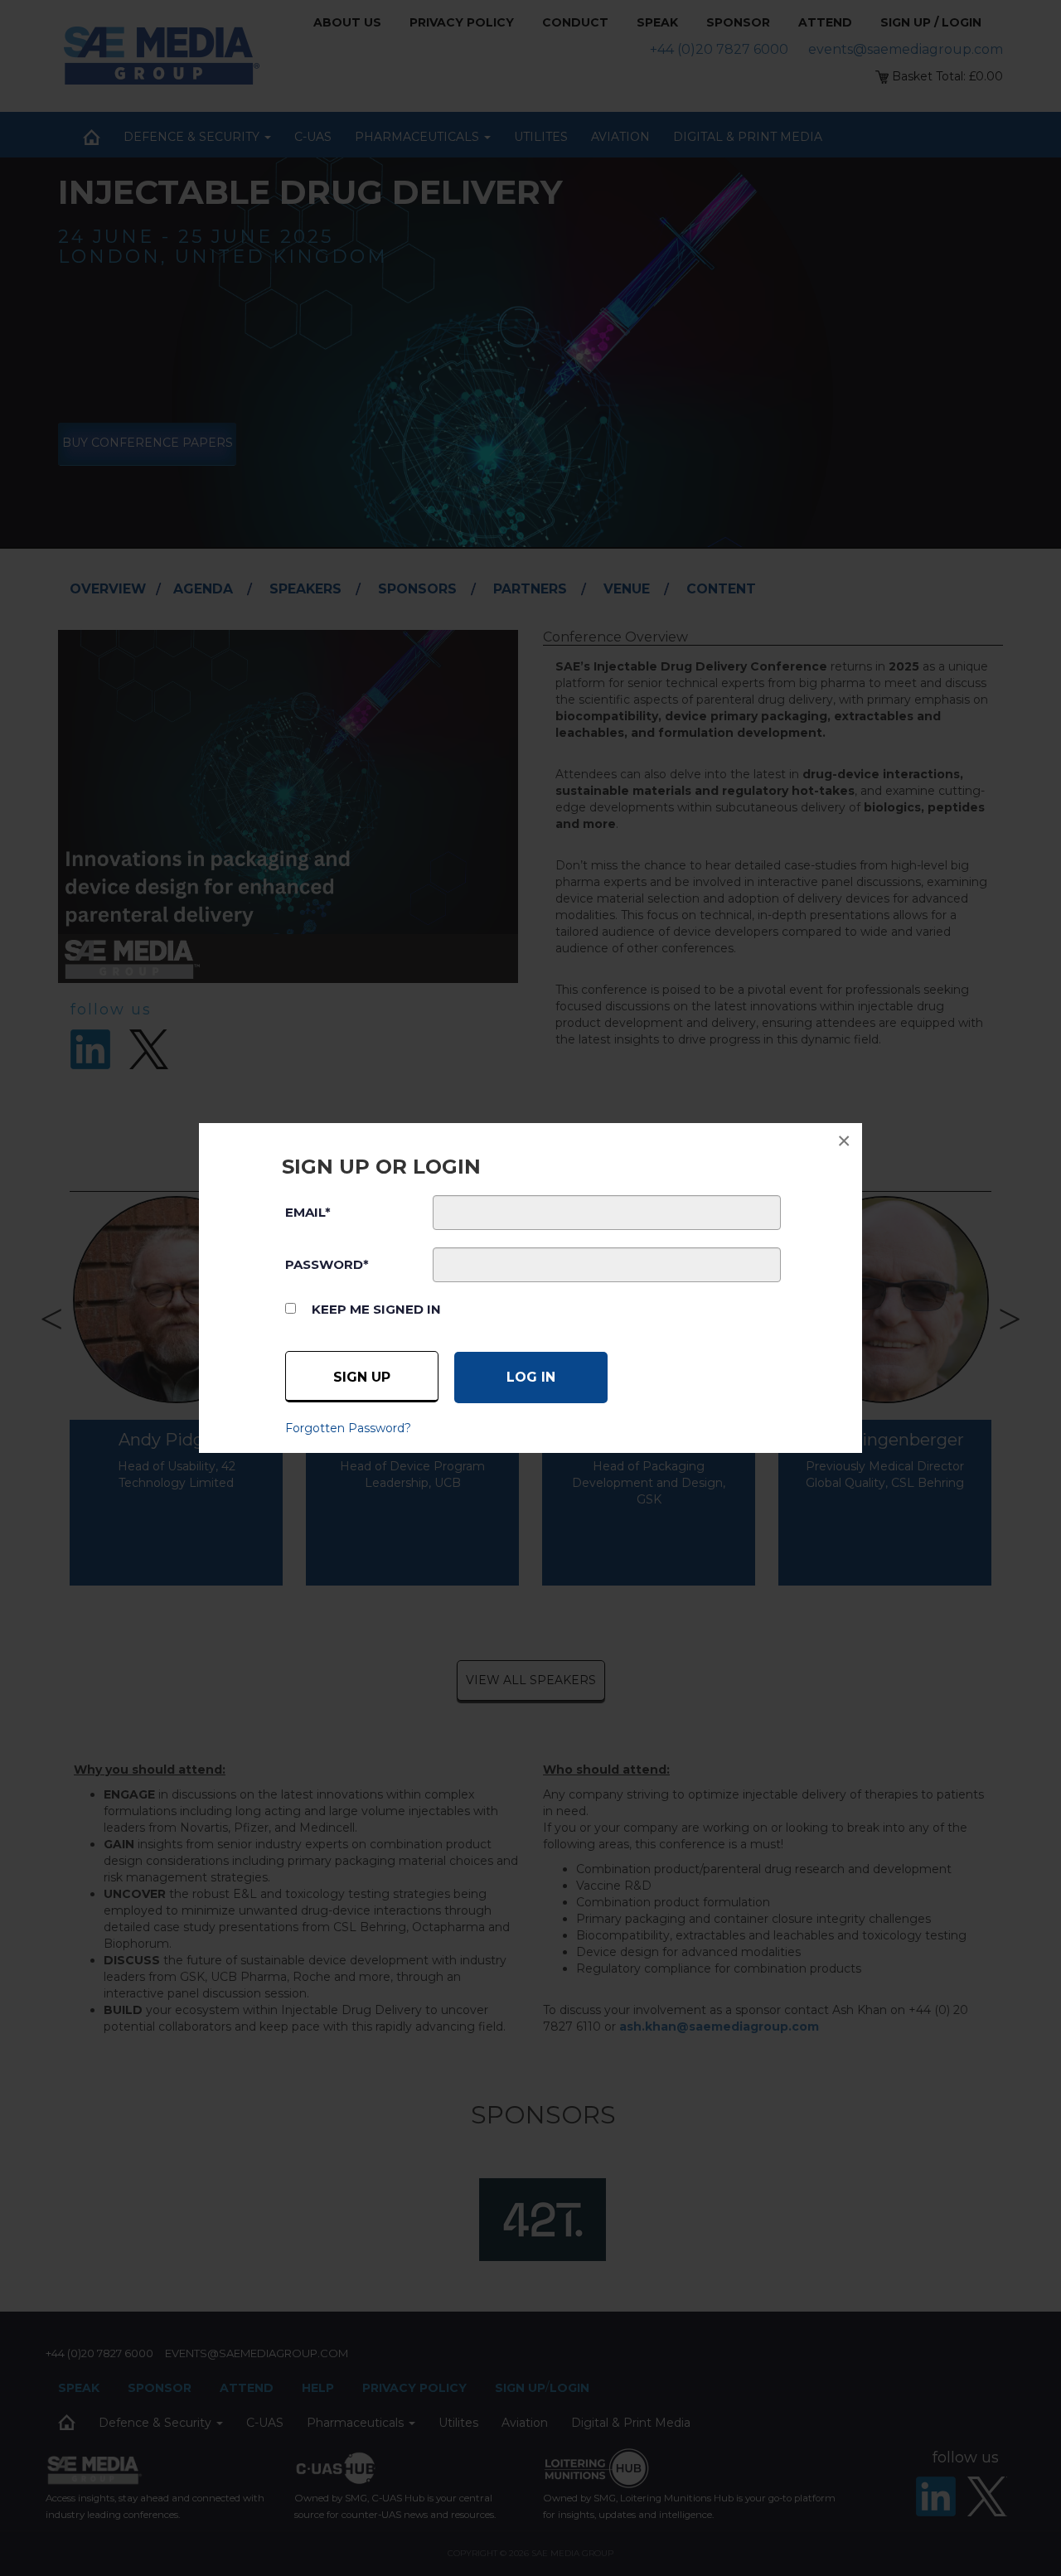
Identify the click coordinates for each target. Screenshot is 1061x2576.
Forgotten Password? (348, 1428)
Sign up (362, 1377)
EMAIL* (308, 1212)
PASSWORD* (327, 1264)
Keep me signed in (376, 1309)
